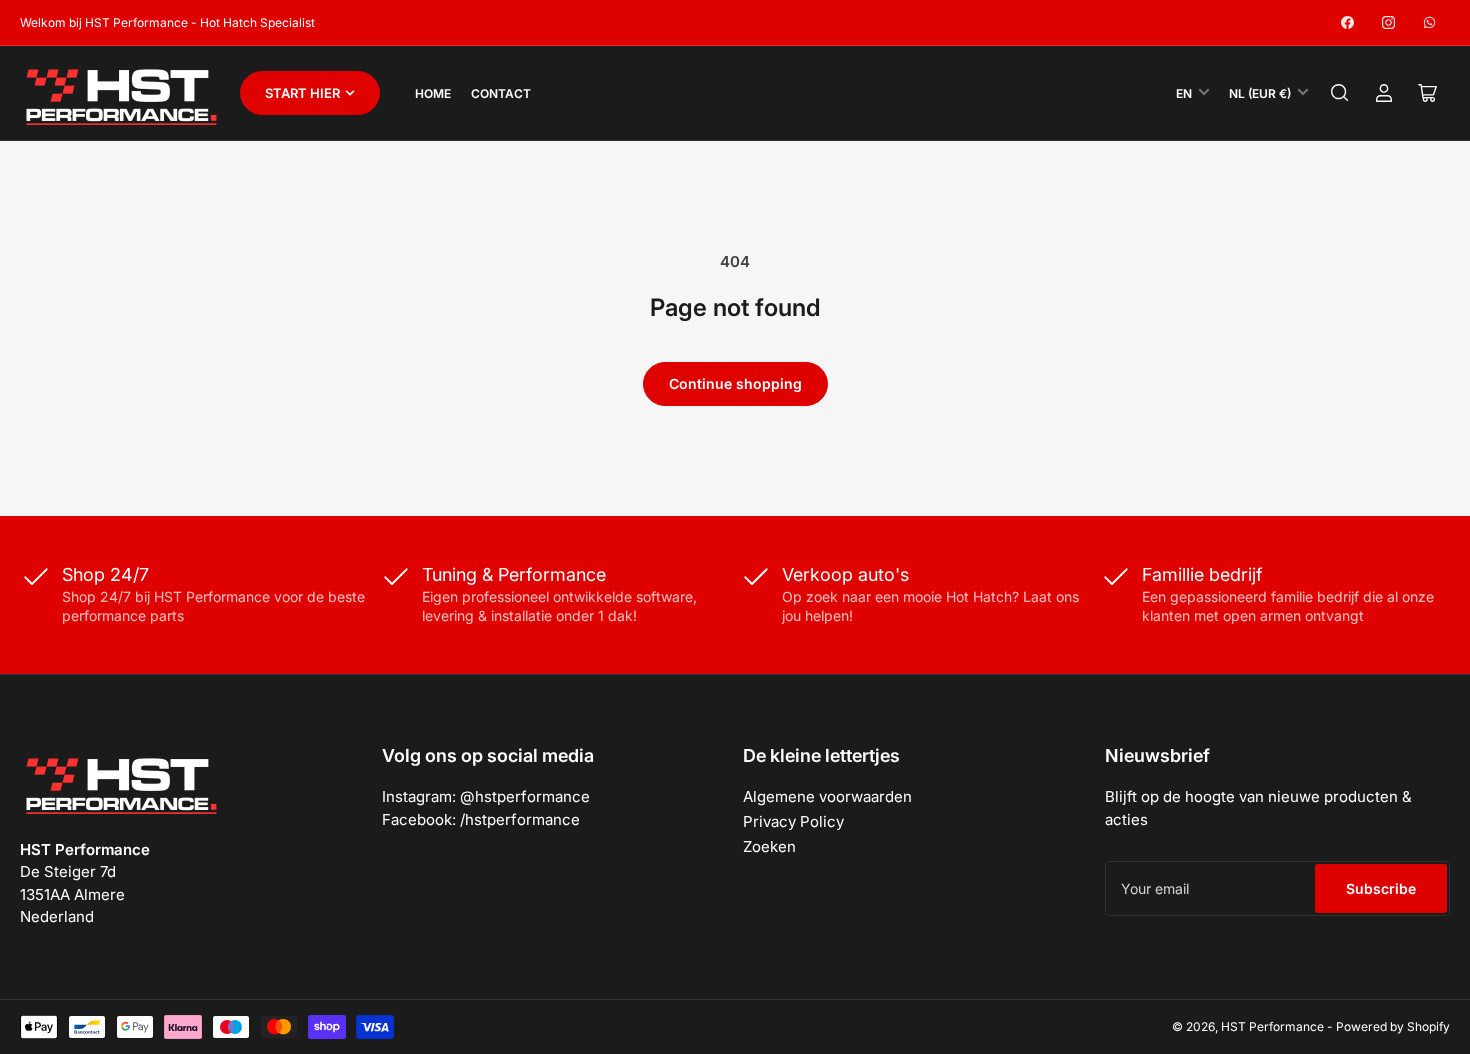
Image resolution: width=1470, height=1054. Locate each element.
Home (433, 93)
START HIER (302, 93)
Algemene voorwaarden (827, 796)
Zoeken (769, 846)
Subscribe (1381, 888)
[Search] (1340, 93)
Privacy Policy (793, 821)
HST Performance (1272, 1026)
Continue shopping (735, 383)
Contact (501, 93)
